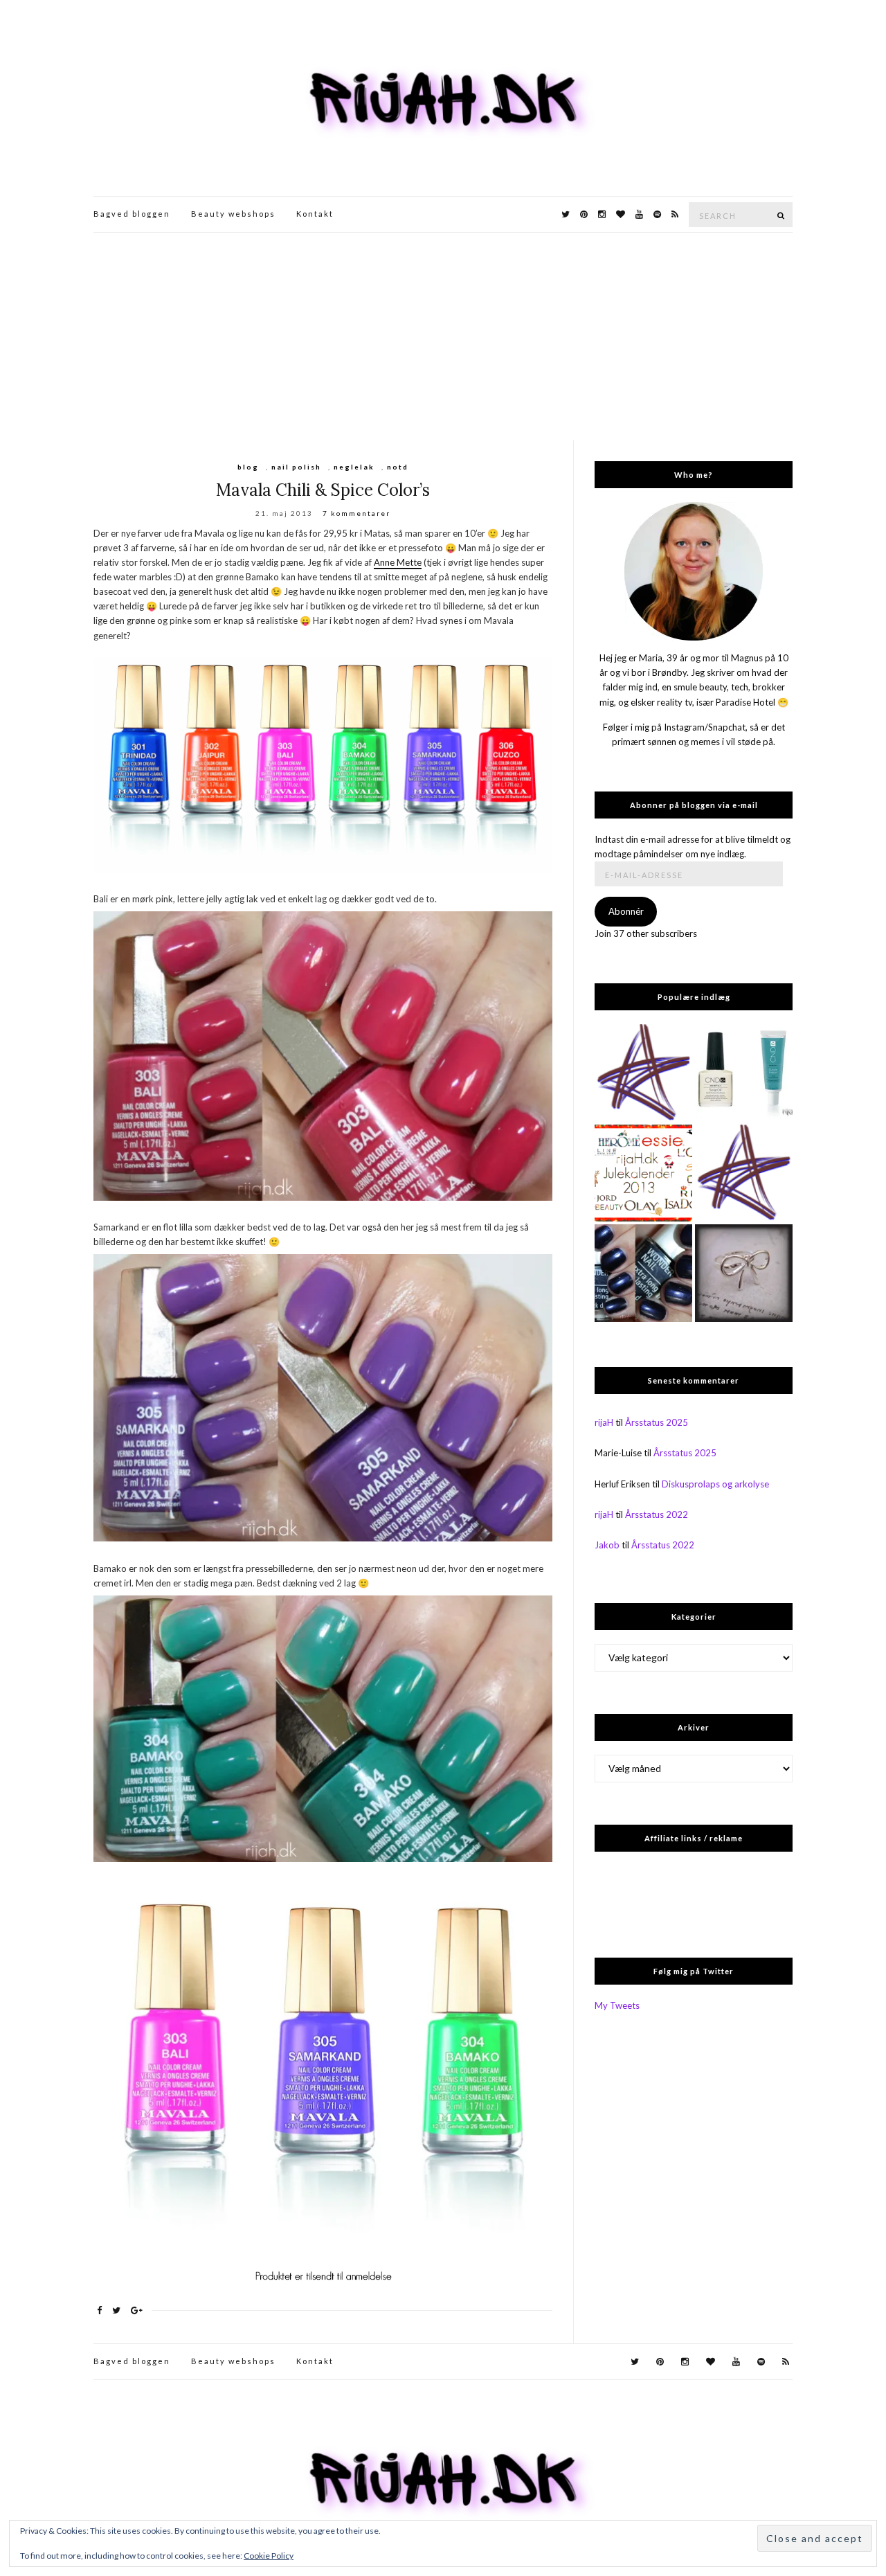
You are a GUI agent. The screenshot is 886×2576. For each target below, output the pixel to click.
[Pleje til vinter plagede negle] (744, 1073)
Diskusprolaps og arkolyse (715, 1484)
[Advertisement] (443, 337)
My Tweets (617, 2005)
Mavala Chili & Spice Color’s (323, 490)
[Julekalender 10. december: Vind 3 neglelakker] (643, 1173)
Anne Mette (398, 562)
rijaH (604, 1422)
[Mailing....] (744, 1173)
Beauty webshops (233, 214)
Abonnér (626, 911)
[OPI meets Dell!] (643, 1073)
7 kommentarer (356, 513)
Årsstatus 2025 (657, 1422)
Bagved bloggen (132, 214)
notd (398, 467)
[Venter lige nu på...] (744, 1273)
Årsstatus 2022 (657, 1514)
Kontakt (315, 214)
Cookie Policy (269, 2556)
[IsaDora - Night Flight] (643, 1273)
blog (248, 467)
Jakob (607, 1545)
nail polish (296, 467)
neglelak (354, 467)
